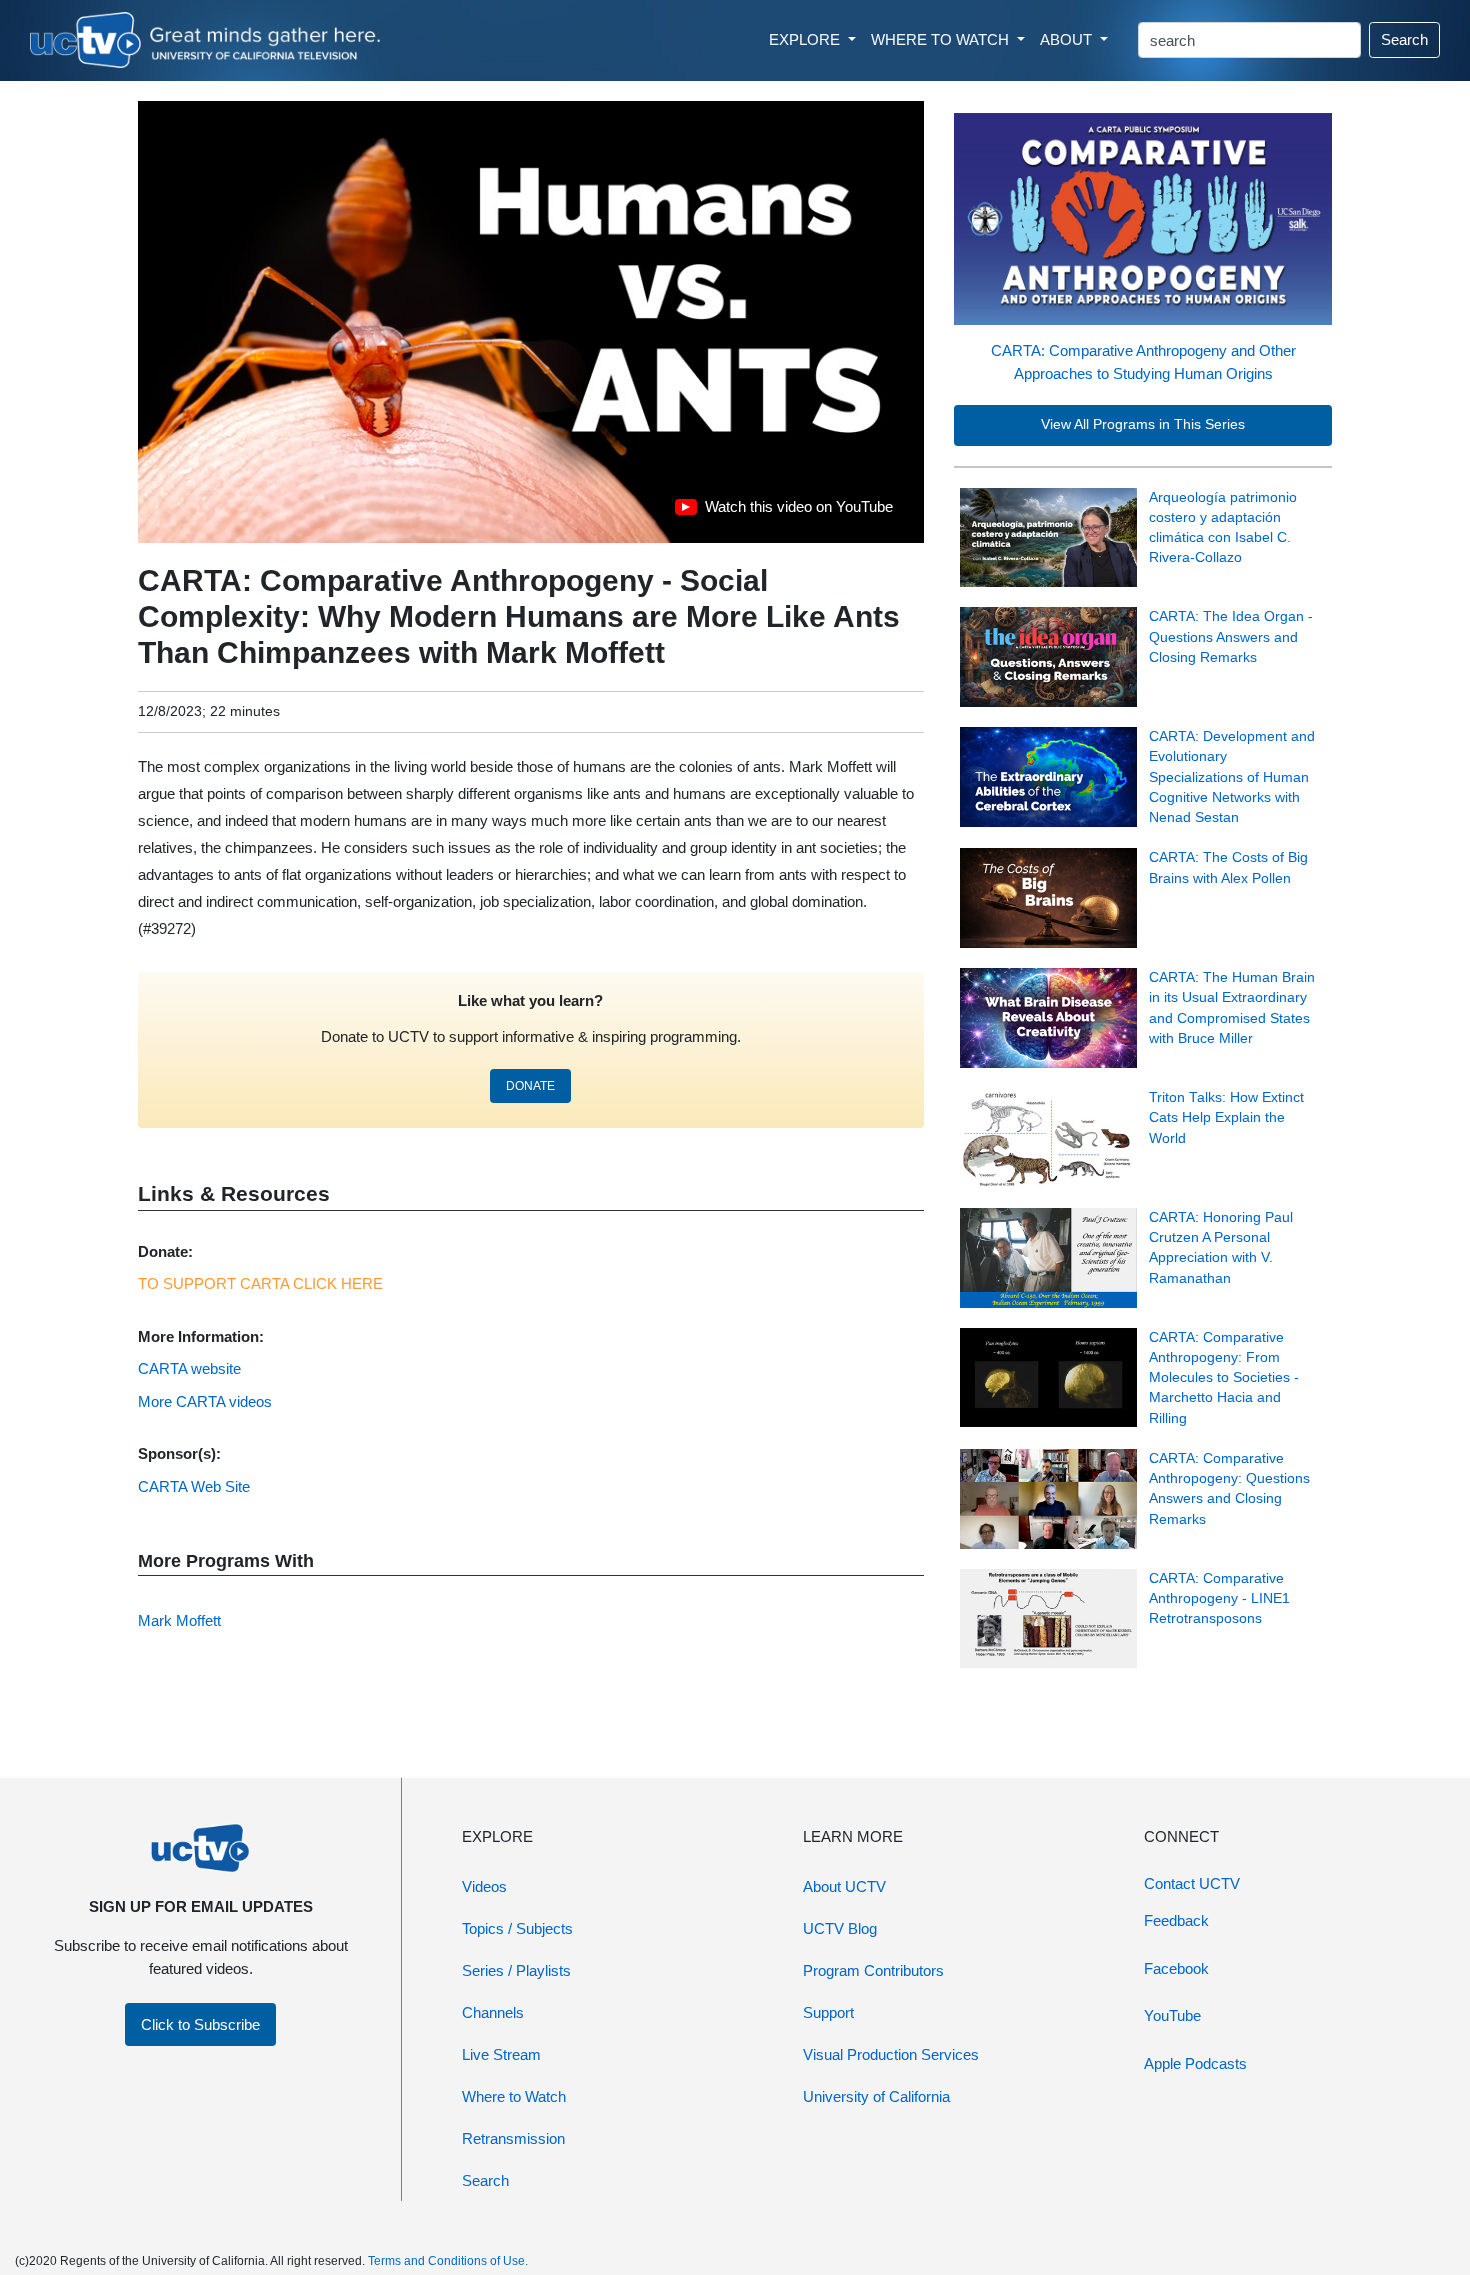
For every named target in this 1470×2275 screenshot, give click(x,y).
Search (1404, 39)
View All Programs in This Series (1143, 424)
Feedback (1176, 1920)
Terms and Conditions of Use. (448, 2261)
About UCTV (844, 1886)
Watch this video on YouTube (783, 512)
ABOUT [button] (1068, 39)
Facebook (1176, 1968)
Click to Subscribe (200, 2024)
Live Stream (501, 2054)
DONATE (530, 1086)
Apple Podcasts (1195, 2063)
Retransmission (513, 2138)
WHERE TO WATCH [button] (942, 39)
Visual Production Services (891, 2054)
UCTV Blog (840, 1928)
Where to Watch (514, 2096)
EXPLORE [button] (806, 39)
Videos (484, 1886)
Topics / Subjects (517, 1928)
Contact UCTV (1192, 1883)
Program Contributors (873, 1970)
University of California (876, 2096)
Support (828, 2012)
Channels (493, 2012)
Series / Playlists (516, 1970)
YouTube (1172, 2015)
